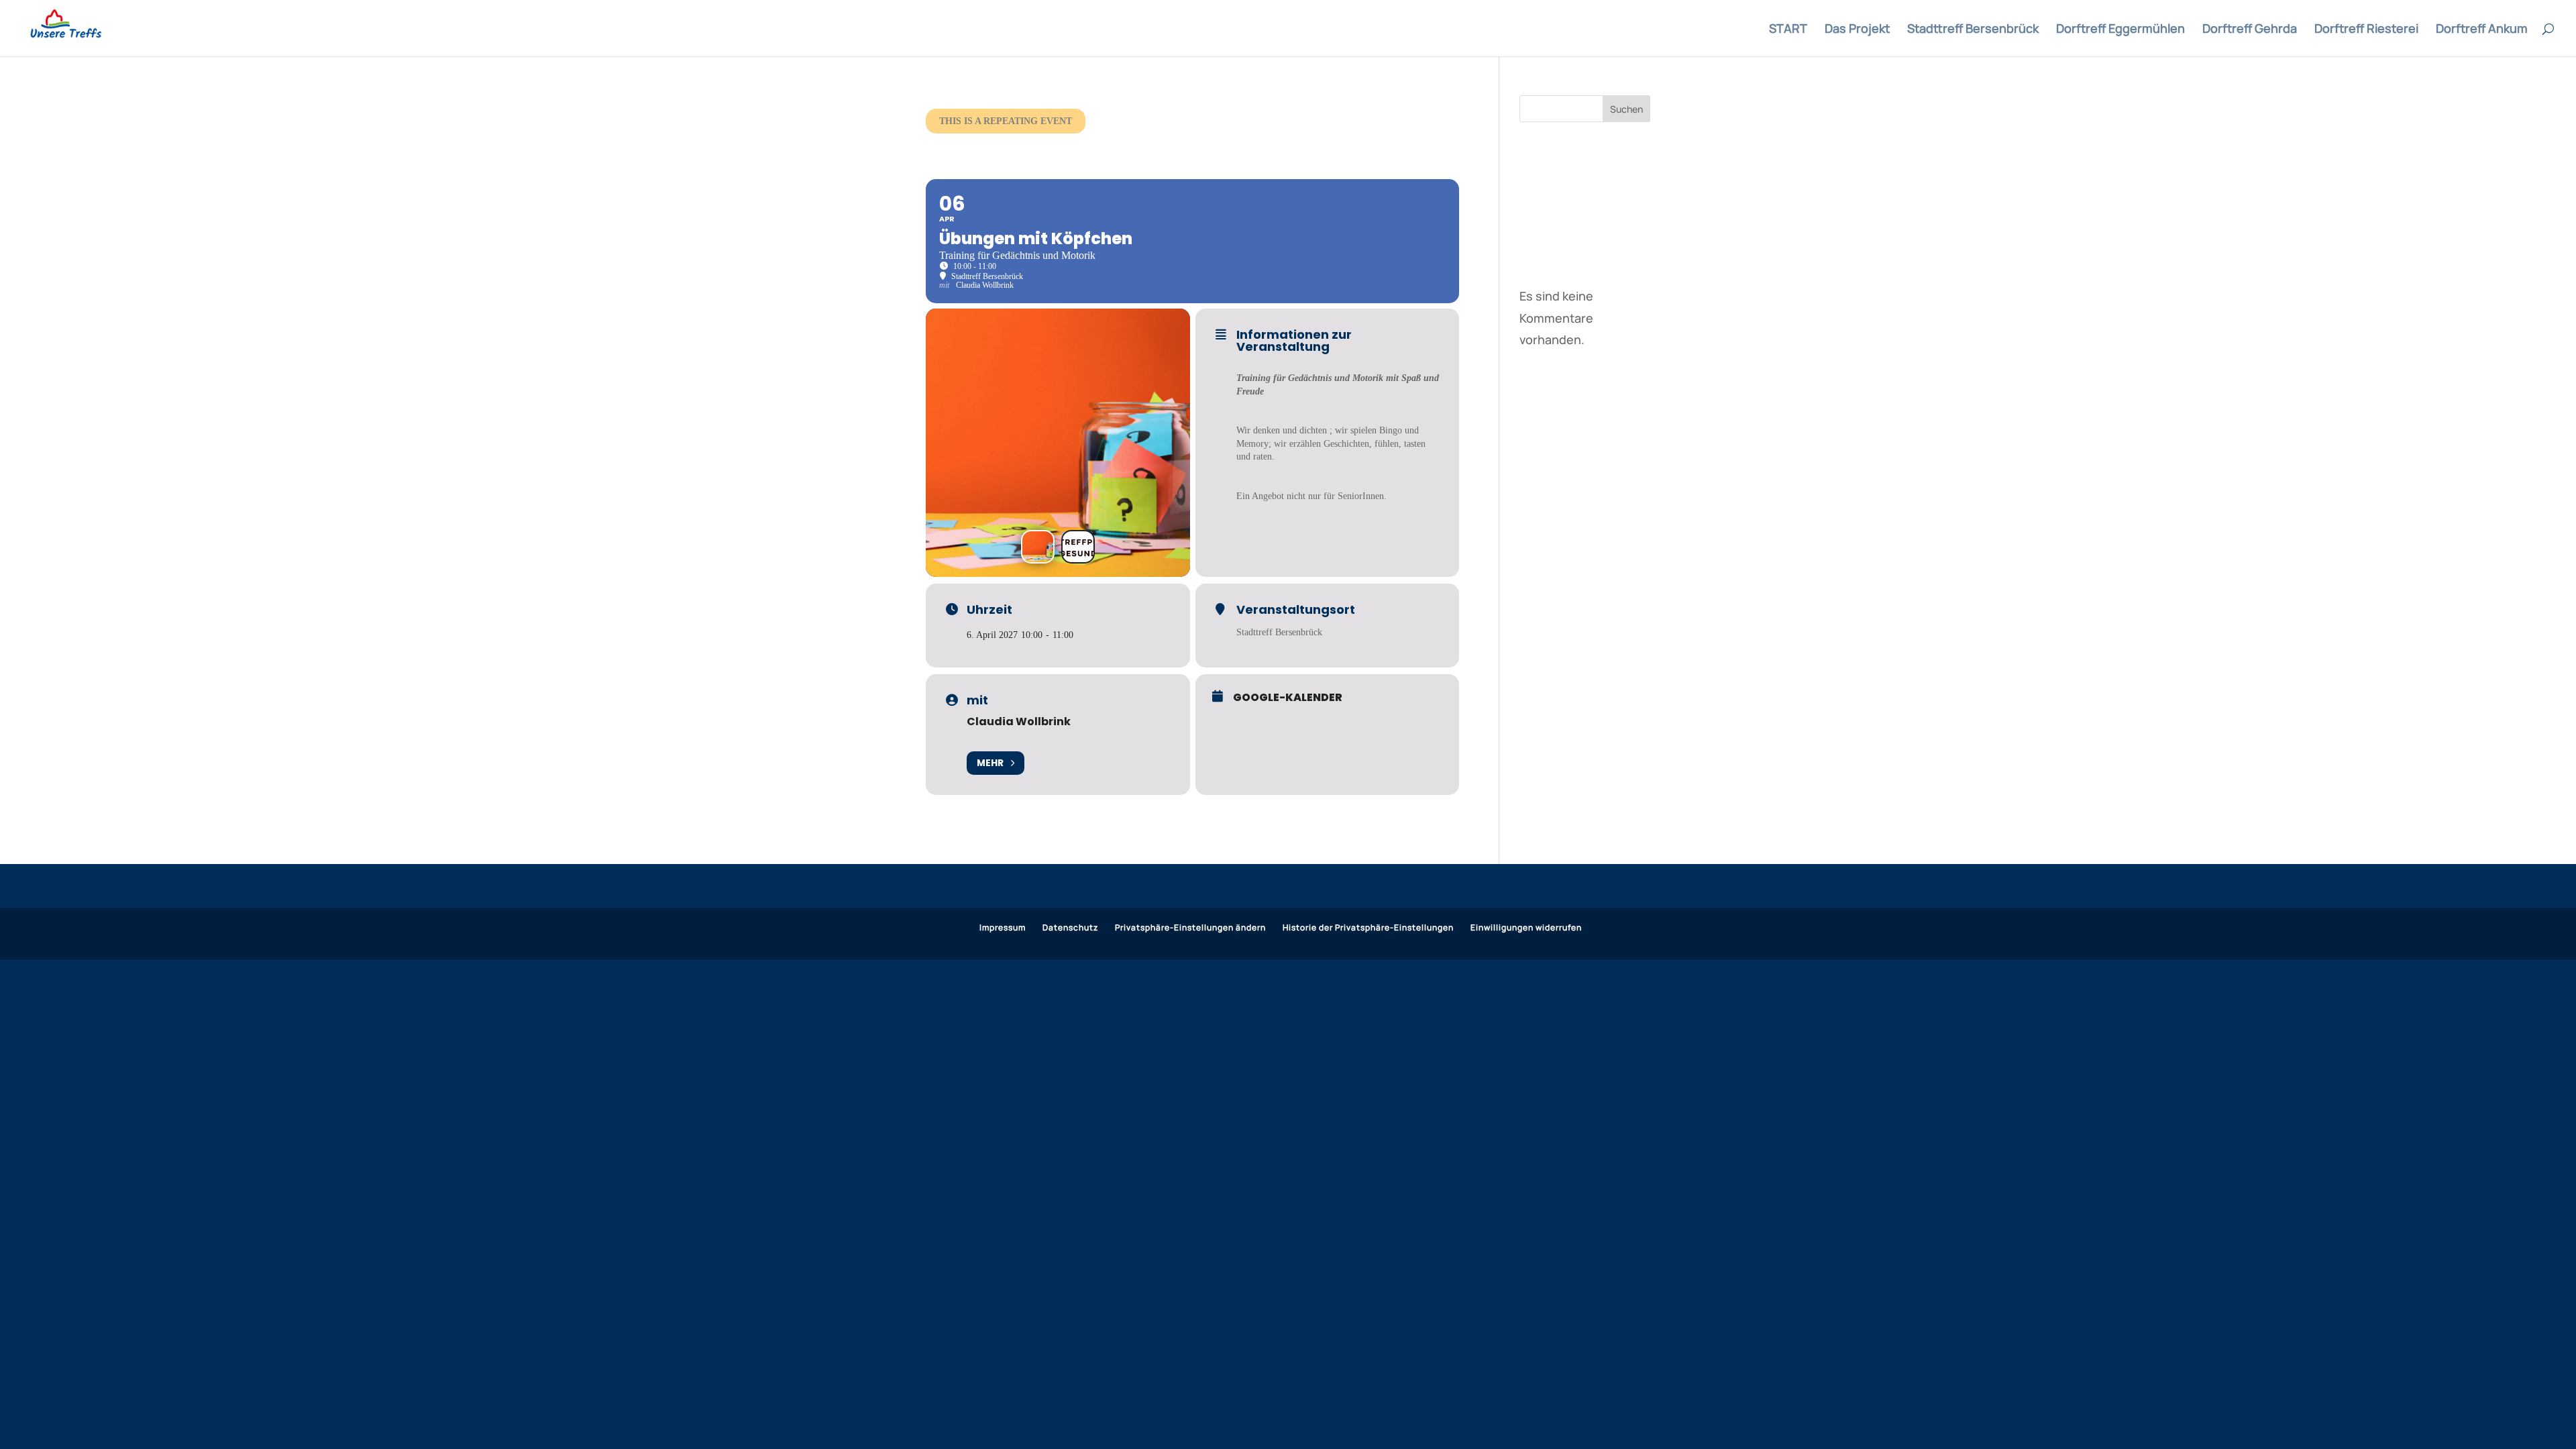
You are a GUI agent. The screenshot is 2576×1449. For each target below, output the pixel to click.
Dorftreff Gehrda (2250, 30)
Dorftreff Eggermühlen (2121, 30)
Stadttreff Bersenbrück (1973, 30)
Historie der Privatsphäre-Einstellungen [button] (1368, 927)
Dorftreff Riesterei (2366, 30)
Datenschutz (1070, 927)
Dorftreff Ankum (2482, 30)
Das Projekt (1857, 30)
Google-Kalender (1288, 698)
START (1788, 30)
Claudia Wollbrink (1019, 721)
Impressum (1003, 927)
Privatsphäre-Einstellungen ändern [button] (1190, 927)
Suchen (1626, 109)
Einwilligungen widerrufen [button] (1526, 927)
